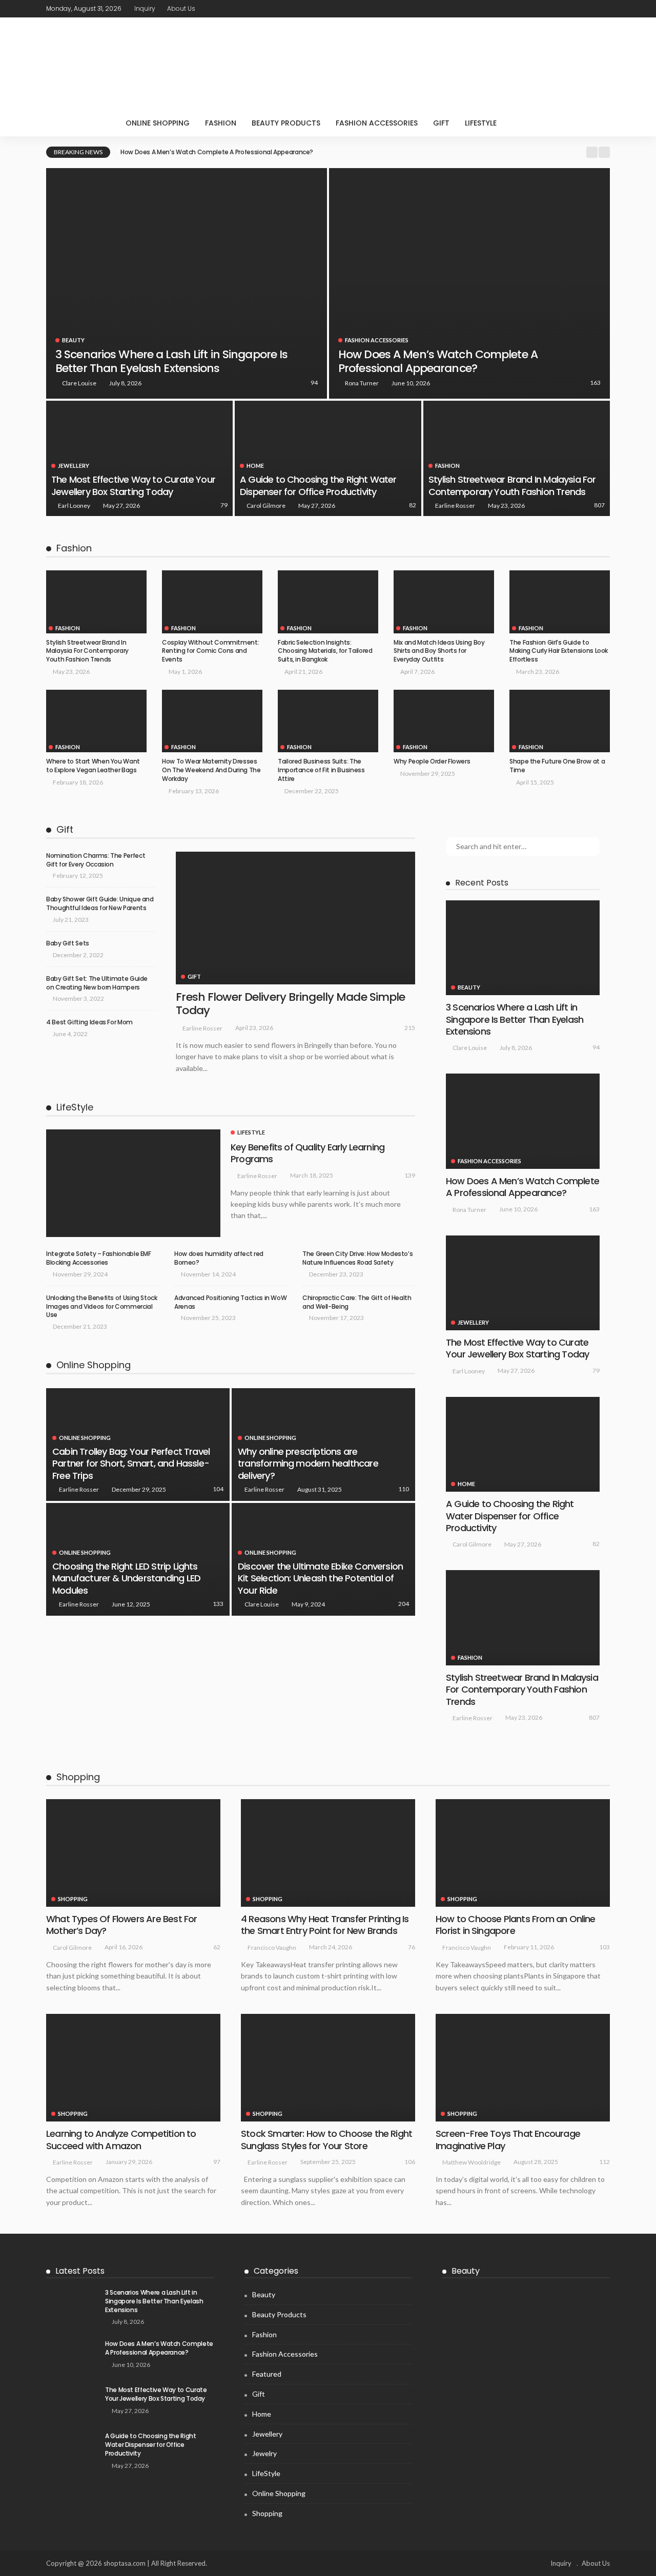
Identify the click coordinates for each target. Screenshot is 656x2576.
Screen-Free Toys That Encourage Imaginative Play (508, 2139)
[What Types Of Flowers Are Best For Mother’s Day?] (133, 1853)
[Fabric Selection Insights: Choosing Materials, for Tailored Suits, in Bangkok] (328, 602)
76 (412, 1947)
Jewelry (264, 2453)
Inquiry (145, 8)
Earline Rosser (455, 506)
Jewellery (74, 466)
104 (218, 1489)
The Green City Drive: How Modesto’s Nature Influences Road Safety (357, 1258)
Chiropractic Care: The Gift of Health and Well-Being (357, 1302)
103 (604, 1947)
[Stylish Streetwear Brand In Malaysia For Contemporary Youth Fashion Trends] (517, 458)
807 (599, 505)
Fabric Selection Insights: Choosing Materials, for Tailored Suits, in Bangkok (325, 651)
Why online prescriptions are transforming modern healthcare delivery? (308, 1464)
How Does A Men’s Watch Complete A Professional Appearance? (217, 152)
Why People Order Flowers (432, 761)
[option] (350, 152)
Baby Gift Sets (68, 943)
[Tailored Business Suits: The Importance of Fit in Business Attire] (328, 721)
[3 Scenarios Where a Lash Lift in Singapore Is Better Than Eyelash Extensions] (187, 283)
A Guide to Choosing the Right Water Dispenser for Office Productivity (318, 485)
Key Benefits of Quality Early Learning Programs (307, 1153)
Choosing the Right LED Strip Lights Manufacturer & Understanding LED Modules (126, 1578)
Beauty (73, 340)
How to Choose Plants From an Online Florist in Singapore (516, 1925)
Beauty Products (286, 123)
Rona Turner (362, 383)
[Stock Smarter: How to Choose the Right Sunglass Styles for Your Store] (328, 2068)
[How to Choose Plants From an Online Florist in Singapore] (523, 1853)
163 (595, 383)
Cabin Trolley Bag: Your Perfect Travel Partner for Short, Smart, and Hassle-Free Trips (131, 1464)
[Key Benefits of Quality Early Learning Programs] (133, 1183)
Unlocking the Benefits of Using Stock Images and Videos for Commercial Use (102, 1306)
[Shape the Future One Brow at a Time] (560, 721)
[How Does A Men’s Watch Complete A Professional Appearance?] (469, 283)
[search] (525, 123)
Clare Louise (79, 383)
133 (218, 1604)
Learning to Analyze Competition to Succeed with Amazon (121, 2139)
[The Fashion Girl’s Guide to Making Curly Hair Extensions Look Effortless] (560, 602)
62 (217, 1947)
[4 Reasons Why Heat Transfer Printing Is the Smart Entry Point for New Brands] (328, 1853)
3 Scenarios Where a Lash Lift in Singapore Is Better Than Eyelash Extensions (171, 361)
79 (224, 505)
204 (404, 1604)
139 (410, 1175)
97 (217, 2162)
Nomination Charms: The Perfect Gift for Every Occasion (96, 860)
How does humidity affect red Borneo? (219, 1258)
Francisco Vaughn (272, 1948)
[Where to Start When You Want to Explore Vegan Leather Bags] (96, 721)
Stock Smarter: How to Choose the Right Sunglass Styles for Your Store (326, 2139)
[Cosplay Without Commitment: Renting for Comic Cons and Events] (212, 602)
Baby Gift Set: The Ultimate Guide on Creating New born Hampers (97, 983)
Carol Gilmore (266, 506)
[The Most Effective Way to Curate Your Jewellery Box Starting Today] (139, 458)
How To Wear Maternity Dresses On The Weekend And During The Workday (211, 770)
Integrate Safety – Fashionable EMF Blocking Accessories (99, 1258)
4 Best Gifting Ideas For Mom (89, 1022)
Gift (441, 123)
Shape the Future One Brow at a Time (557, 766)
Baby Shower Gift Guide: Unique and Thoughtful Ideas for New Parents (100, 903)
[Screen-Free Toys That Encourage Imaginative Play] (523, 2068)
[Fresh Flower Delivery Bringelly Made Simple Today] (295, 918)
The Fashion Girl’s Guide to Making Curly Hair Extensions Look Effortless (559, 651)
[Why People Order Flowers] (444, 721)
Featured (267, 2374)
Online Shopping (158, 123)
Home (255, 466)
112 (604, 2162)
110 (404, 1489)
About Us (181, 8)
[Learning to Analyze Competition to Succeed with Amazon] (133, 2068)
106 (410, 2162)
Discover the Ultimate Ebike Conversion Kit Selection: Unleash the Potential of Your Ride (320, 1578)
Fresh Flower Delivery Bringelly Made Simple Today (290, 1004)
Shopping (73, 1899)
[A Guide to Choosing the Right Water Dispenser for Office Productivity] (328, 458)
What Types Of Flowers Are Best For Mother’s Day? (121, 1925)
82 (413, 505)
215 (410, 1028)
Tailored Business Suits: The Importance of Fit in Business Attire (321, 770)
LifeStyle (481, 123)
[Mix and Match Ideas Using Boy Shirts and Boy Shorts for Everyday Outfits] (444, 602)
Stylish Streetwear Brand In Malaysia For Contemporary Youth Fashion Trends (512, 485)
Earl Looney (74, 506)
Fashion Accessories (377, 123)
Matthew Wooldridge (471, 2162)
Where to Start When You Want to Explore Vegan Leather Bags (93, 766)
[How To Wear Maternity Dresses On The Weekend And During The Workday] (212, 721)
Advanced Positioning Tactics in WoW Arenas (230, 1302)
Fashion (221, 123)
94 (314, 383)
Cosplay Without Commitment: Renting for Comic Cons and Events (210, 651)
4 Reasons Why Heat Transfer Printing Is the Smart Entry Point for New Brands (325, 1925)
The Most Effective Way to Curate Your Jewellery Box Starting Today (133, 485)
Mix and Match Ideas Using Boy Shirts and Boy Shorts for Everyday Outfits (439, 651)
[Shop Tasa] (328, 64)
